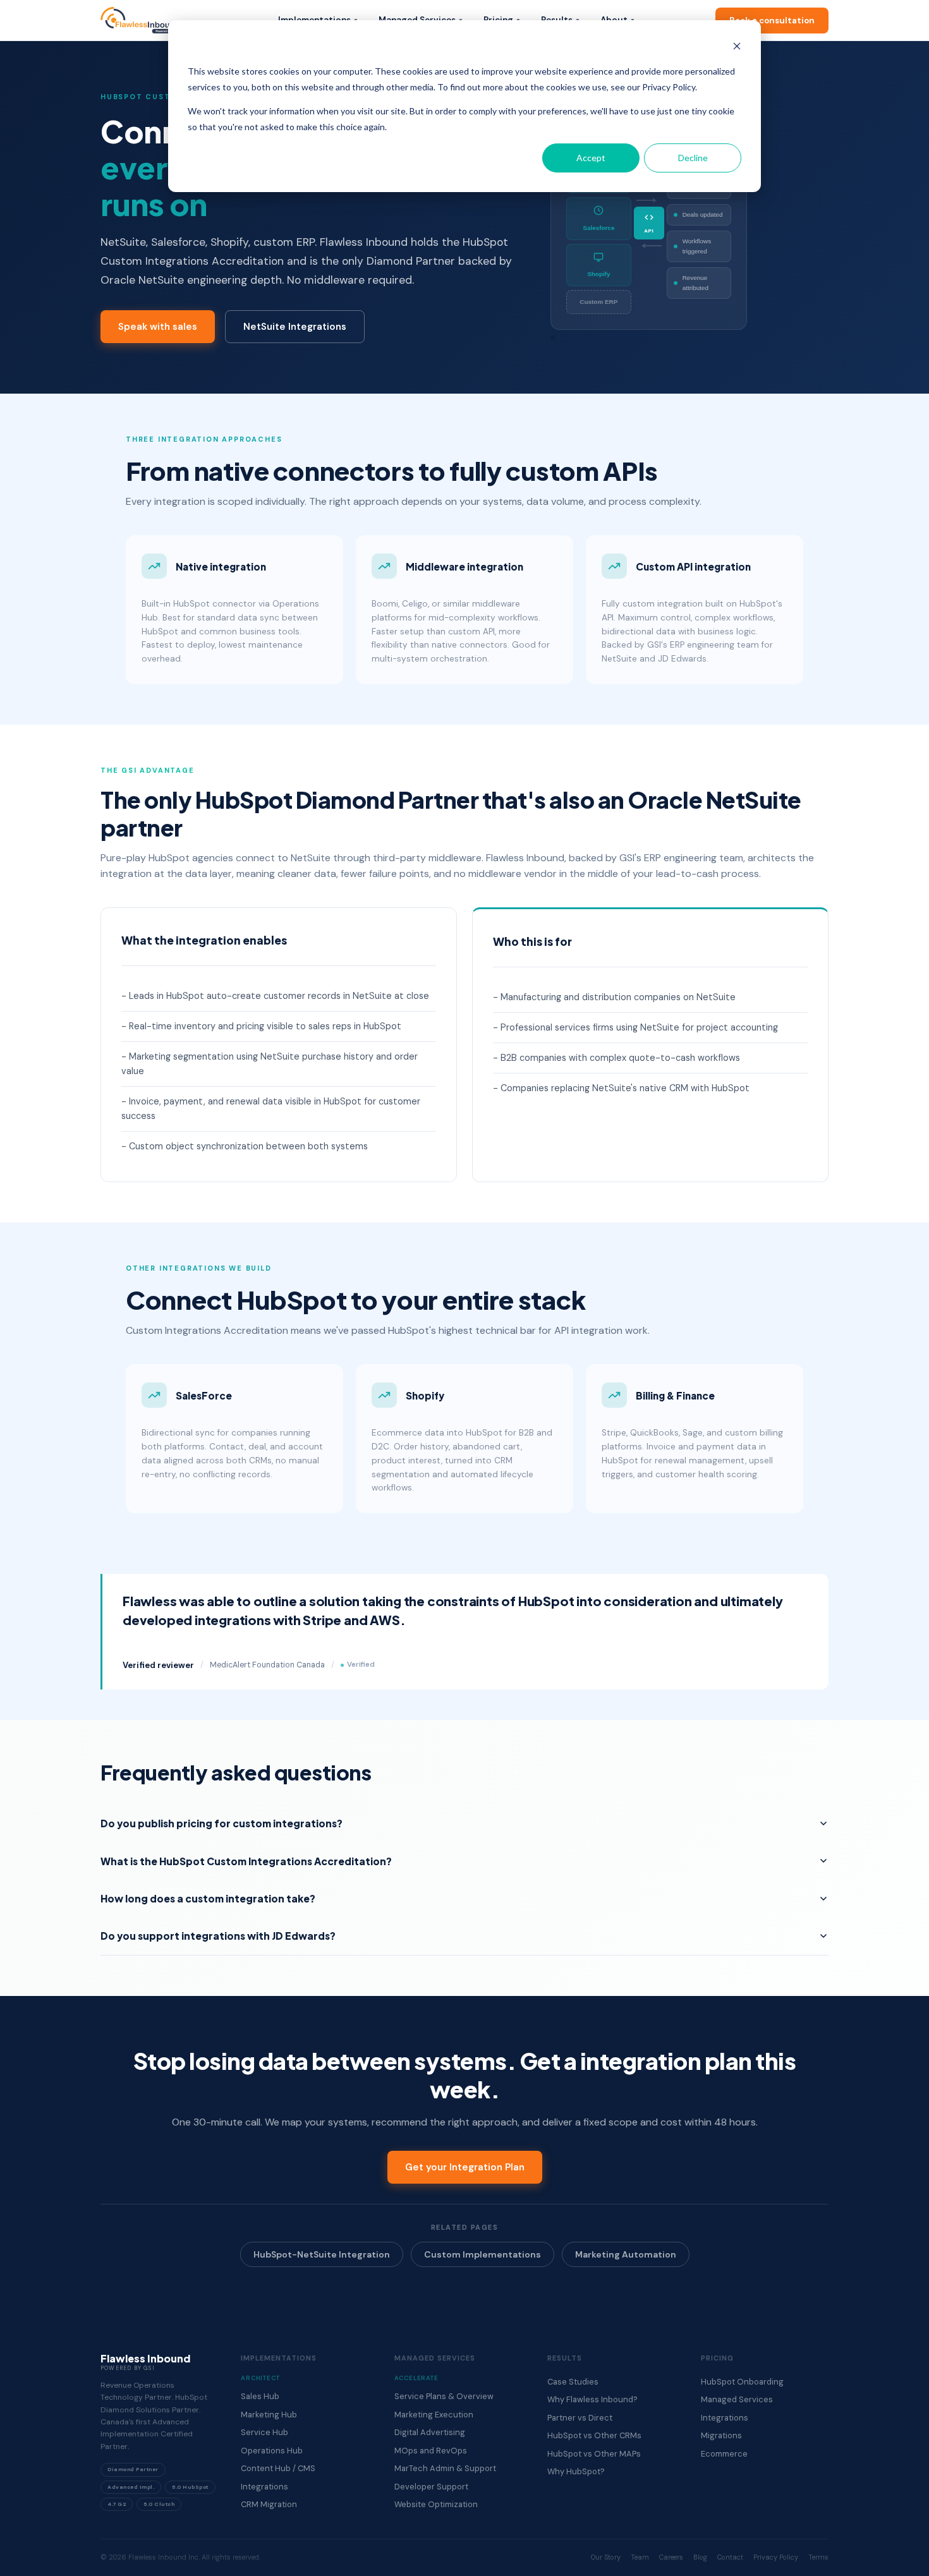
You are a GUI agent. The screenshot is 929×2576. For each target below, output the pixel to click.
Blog (700, 2557)
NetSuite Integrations (295, 327)
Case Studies (573, 2382)
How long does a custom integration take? (208, 1898)
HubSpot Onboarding (742, 2382)
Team (640, 2557)
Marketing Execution (434, 2415)
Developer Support (431, 2487)
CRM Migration (269, 2504)
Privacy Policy (776, 2557)
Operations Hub (272, 2451)
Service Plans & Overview (444, 2396)
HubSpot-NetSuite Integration (322, 2254)
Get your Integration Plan (465, 2167)
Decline (693, 158)
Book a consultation (772, 21)
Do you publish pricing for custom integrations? (222, 1823)
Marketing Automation (626, 2254)
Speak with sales (158, 327)
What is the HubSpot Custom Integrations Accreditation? (246, 1861)
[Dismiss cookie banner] (737, 48)
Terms (818, 2557)
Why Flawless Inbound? (592, 2399)
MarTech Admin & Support (445, 2468)
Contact (730, 2557)
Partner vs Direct (580, 2418)
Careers (671, 2557)
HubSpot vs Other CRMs (594, 2435)
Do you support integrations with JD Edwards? (218, 1936)
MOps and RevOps (431, 2451)
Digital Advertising (430, 2432)
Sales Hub (260, 2396)
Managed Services (737, 2399)
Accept (591, 158)
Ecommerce (724, 2454)
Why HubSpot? (576, 2471)
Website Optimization (436, 2504)
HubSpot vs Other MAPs (594, 2454)
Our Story (606, 2557)
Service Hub (264, 2432)
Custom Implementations (483, 2254)
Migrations (721, 2435)
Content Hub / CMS (278, 2468)
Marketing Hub (269, 2415)
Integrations (264, 2487)
